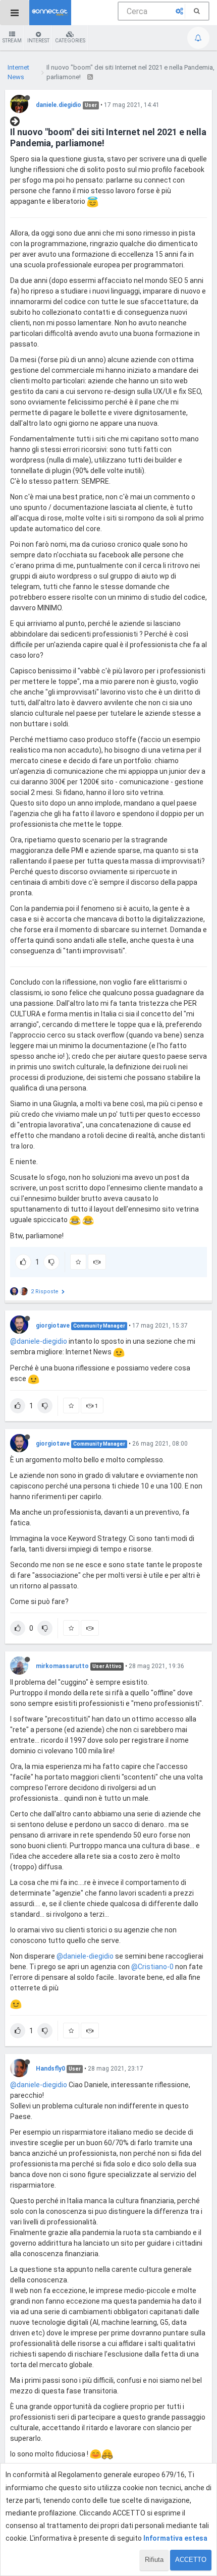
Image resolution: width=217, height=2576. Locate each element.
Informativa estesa (175, 2538)
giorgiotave (53, 1326)
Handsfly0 (50, 2069)
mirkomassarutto (62, 1666)
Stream (12, 41)
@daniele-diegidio (39, 1341)
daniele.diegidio (59, 105)
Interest (38, 41)
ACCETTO (191, 2560)
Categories (70, 41)
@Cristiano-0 (152, 1967)
